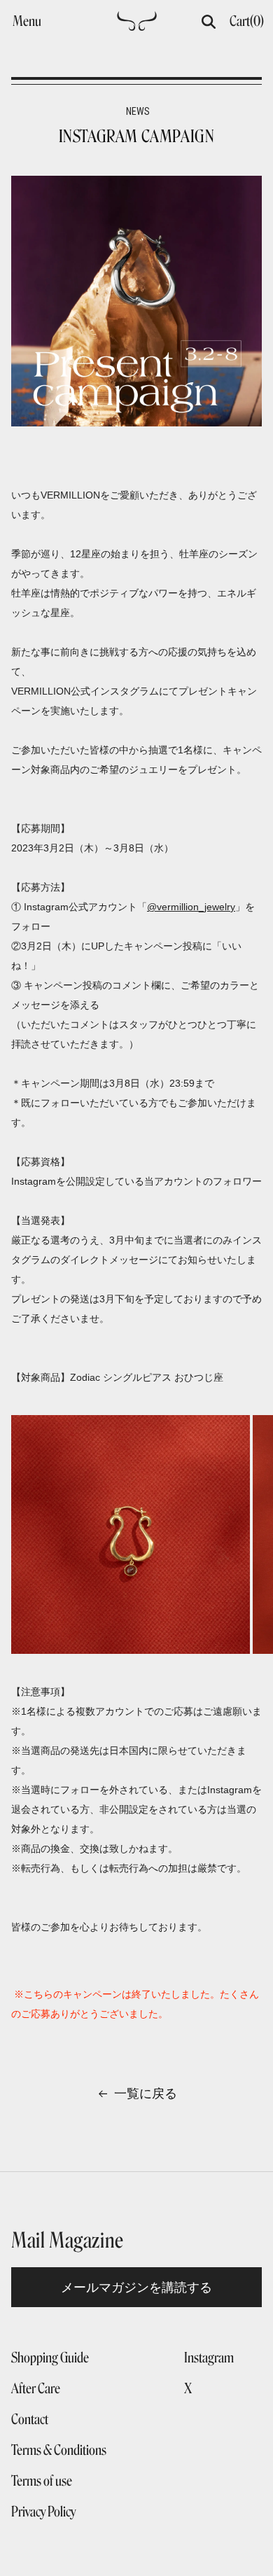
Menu (27, 21)
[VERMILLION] (137, 25)
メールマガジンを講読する (136, 2287)
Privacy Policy (43, 2512)
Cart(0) (247, 21)
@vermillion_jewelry (191, 907)
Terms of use (42, 2481)
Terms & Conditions (59, 2450)
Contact (30, 2419)
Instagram (209, 2358)
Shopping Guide (50, 2358)
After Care (36, 2388)
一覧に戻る (146, 2094)
